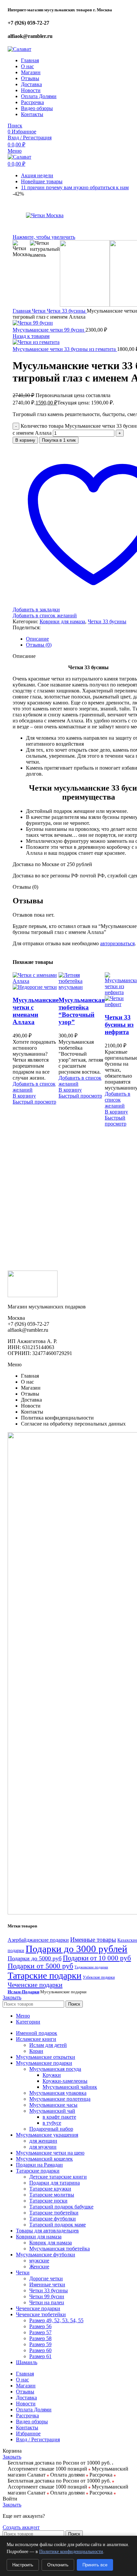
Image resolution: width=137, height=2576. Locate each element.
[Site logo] (19, 49)
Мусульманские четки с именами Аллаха (36, 1011)
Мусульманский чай (52, 2111)
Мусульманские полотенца (60, 2099)
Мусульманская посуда (55, 2069)
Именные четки (47, 2284)
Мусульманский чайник (70, 2087)
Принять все (95, 2565)
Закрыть (12, 1997)
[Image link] (33, 1295)
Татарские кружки (50, 2189)
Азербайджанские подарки (38, 1940)
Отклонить (58, 2565)
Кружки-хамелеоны (65, 2081)
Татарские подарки (45, 1975)
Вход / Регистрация (38, 2439)
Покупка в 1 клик (59, 440)
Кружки (52, 2075)
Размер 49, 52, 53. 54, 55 (56, 2320)
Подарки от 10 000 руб (97, 1958)
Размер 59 (40, 2344)
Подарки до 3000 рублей (76, 1949)
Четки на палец (47, 2302)
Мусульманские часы (53, 2105)
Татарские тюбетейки (54, 2213)
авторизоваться (117, 943)
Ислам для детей (48, 2045)
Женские (39, 2267)
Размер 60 (40, 2350)
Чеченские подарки (35, 1985)
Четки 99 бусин (47, 2296)
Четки (39, 311)
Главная (22, 311)
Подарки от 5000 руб (40, 1966)
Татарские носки (48, 2201)
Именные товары (93, 1940)
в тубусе (52, 2123)
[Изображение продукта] (35, 987)
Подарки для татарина (55, 2183)
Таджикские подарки (91, 1967)
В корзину (25, 440)
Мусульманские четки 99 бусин (49, 330)
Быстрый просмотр (34, 1102)
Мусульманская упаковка (58, 2093)
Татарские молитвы (52, 2195)
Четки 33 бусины (67, 311)
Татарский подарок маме (58, 2225)
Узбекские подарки (99, 1977)
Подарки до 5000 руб (35, 1958)
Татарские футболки (53, 2219)
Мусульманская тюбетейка (60, 2249)
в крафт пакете (59, 2117)
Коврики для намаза (62, 621)
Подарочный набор (51, 2129)
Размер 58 (40, 2338)
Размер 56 (40, 2326)
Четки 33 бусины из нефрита (119, 1025)
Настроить (23, 2565)
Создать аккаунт (21, 2527)
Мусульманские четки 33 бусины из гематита (65, 349)
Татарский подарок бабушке (61, 2207)
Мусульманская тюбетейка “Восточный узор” (82, 1011)
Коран (36, 2051)
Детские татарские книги (58, 2177)
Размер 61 (40, 2356)
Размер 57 (40, 2332)
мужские (39, 2261)
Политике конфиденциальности (71, 2552)
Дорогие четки (46, 2278)
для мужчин (43, 2147)
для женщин (43, 2141)
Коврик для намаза (51, 2243)
